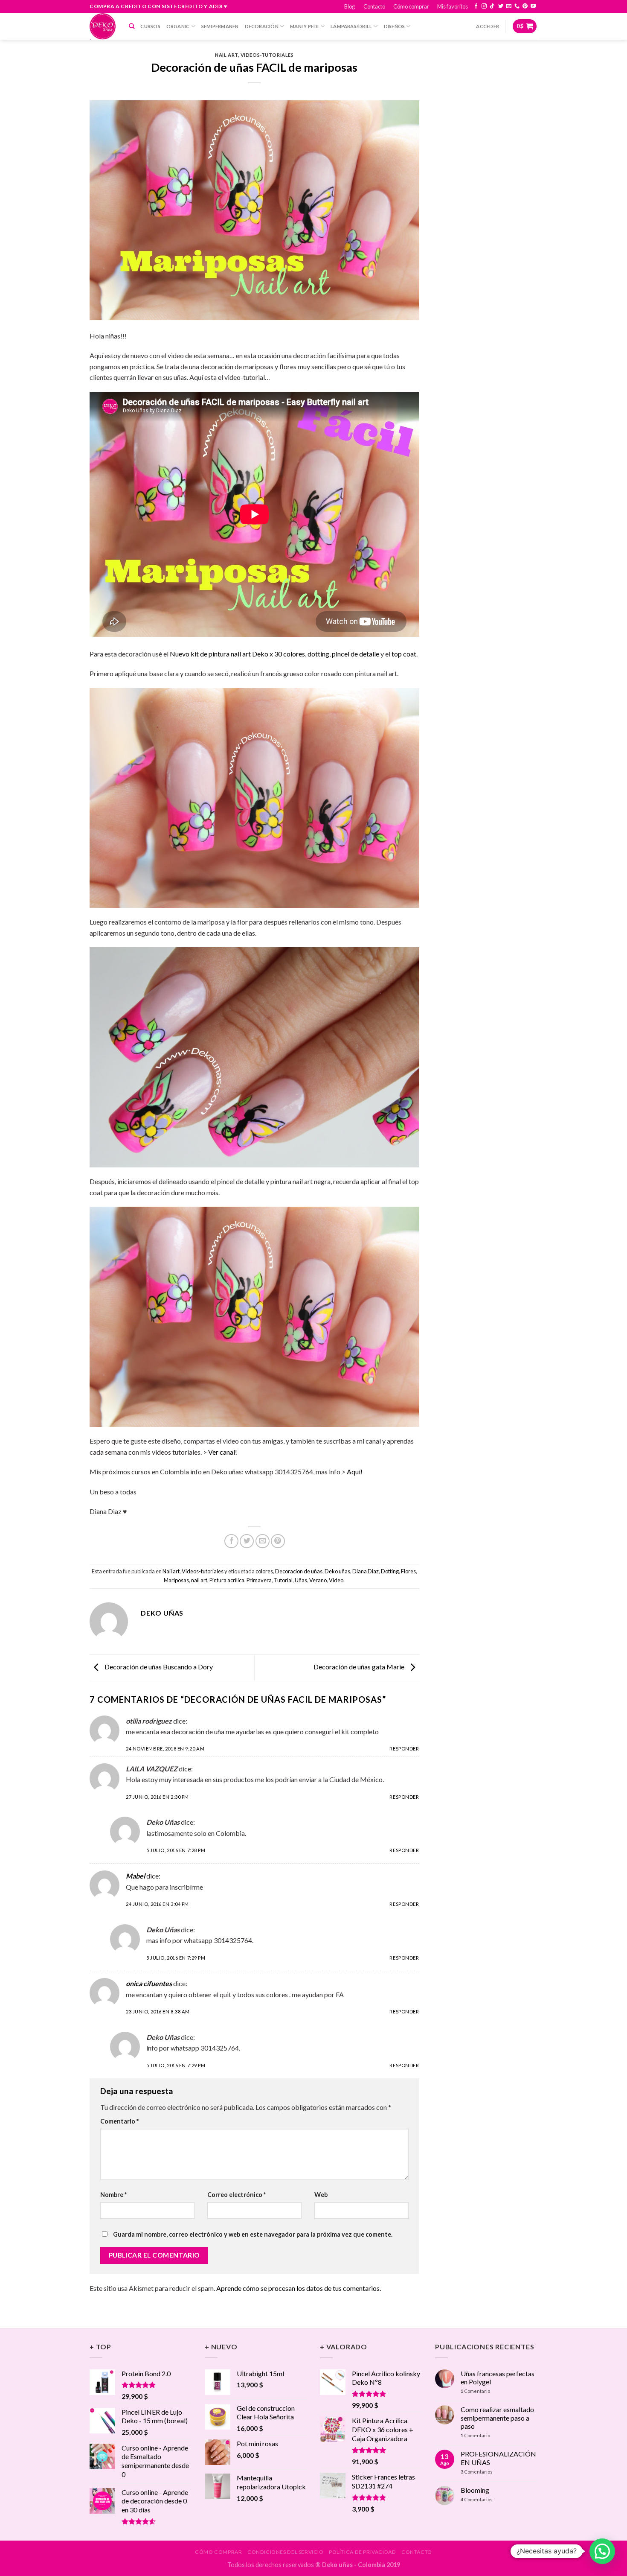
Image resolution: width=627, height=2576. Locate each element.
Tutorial (283, 1580)
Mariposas (176, 1580)
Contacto (374, 6)
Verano (318, 1580)
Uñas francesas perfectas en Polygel (498, 2378)
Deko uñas (337, 1571)
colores (264, 1571)
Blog (350, 6)
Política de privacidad (362, 2552)
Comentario (119, 2121)
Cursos (150, 26)
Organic (178, 26)
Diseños (395, 26)
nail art (199, 1580)
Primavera (259, 1580)
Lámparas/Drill (351, 26)
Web (321, 2195)
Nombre (113, 2195)
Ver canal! (223, 1452)
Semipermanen (220, 26)
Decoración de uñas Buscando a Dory (158, 1667)
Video (336, 1580)
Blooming (475, 2490)
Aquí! (355, 1472)
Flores (408, 1571)
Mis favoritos (453, 6)
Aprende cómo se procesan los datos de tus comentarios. (299, 2288)
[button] (602, 2551)
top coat (403, 654)
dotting (318, 654)
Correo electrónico (237, 2195)
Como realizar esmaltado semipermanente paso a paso (497, 2417)
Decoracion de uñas (299, 1571)
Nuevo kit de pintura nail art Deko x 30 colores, (238, 654)
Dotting (390, 1571)
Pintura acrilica (227, 1580)
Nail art (226, 55)
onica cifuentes (149, 1983)
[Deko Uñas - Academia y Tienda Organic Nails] (103, 26)
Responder (404, 1749)
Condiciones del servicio (286, 2552)
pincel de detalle (356, 654)
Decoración (262, 26)
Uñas (301, 1580)
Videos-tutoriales (267, 55)
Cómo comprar (411, 6)
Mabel (135, 1876)
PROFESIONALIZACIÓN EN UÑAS (498, 2458)
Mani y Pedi (304, 26)
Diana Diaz (366, 1571)
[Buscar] (132, 26)
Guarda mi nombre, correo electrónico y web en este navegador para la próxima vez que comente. (253, 2234)
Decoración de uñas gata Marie (360, 1667)
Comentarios (477, 2472)
